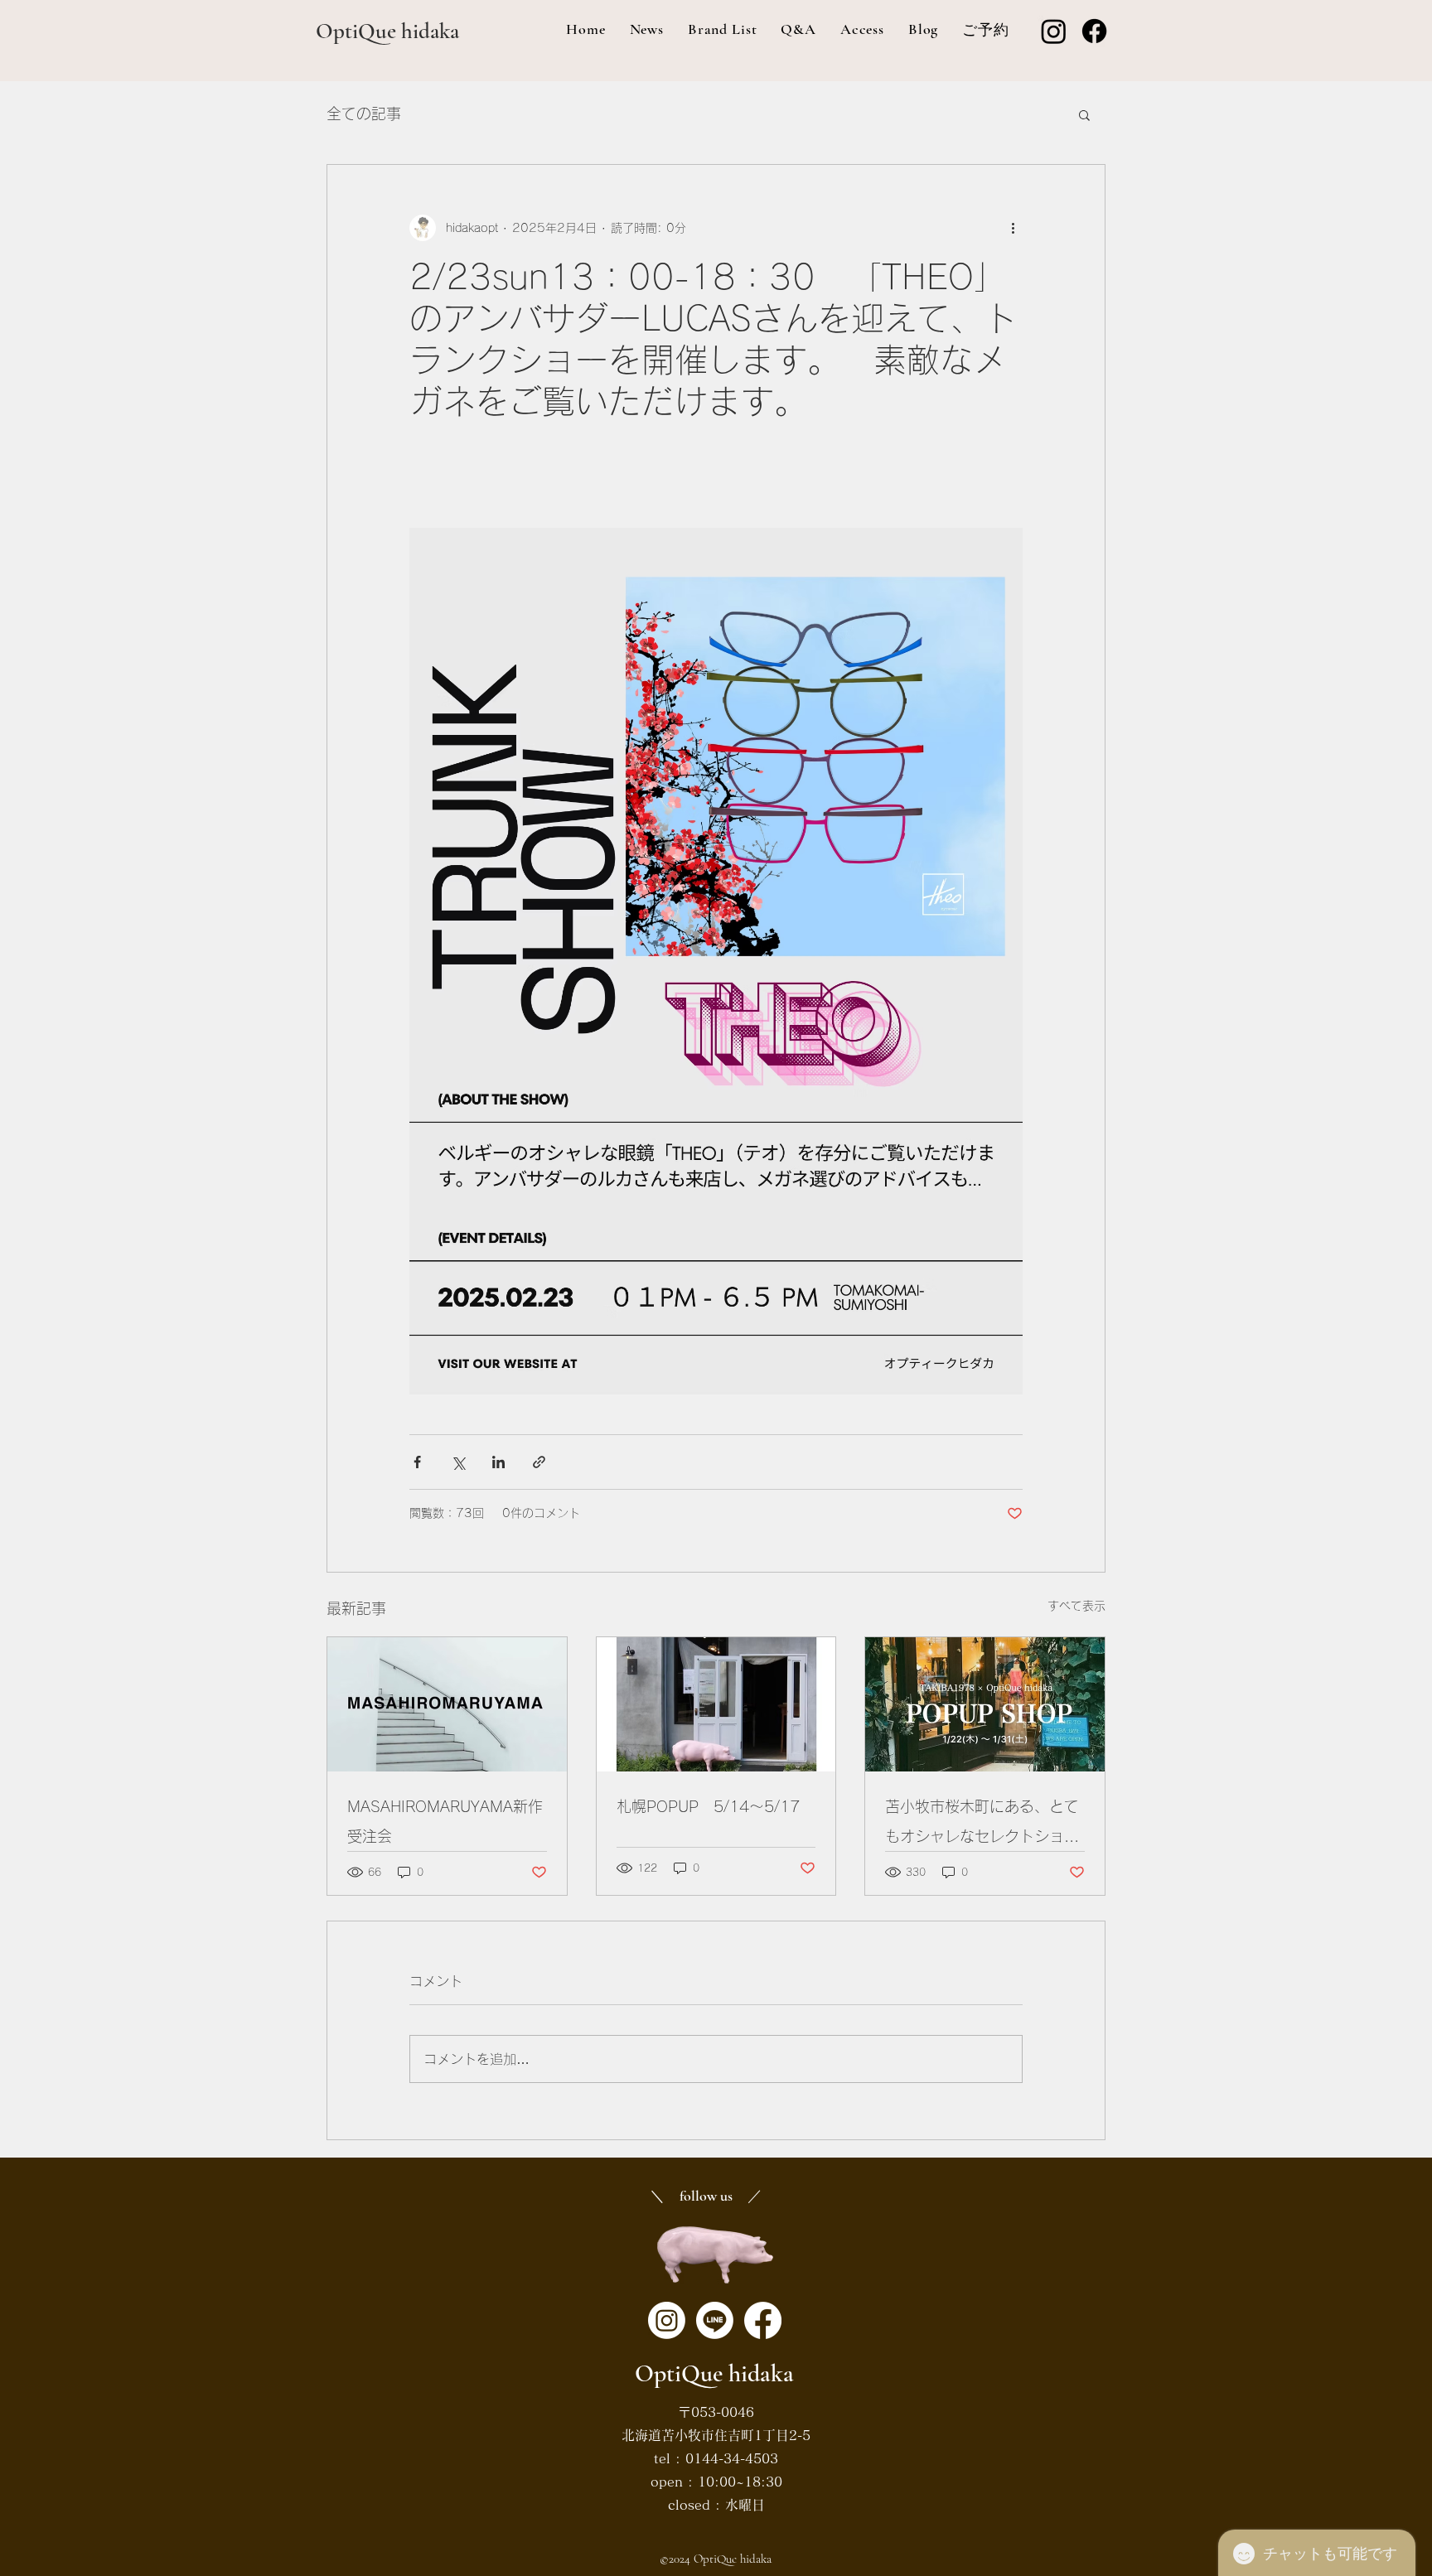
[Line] (715, 2320)
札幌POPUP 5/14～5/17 (708, 1806)
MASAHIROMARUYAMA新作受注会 (445, 1821)
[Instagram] (1054, 31)
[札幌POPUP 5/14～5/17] (716, 1704)
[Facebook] (1094, 31)
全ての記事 (364, 114)
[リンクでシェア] (539, 1462)
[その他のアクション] (1013, 228)
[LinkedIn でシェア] (498, 1462)
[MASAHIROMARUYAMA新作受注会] (447, 1704)
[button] (1084, 114)
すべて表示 (1076, 1606)
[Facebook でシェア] (417, 1462)
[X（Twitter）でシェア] (458, 1462)
